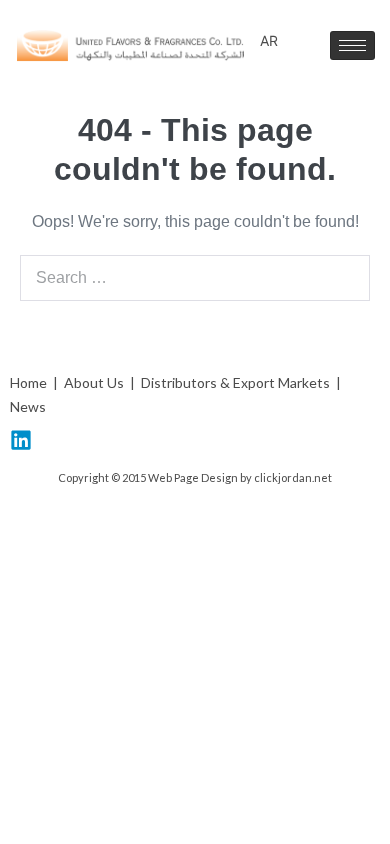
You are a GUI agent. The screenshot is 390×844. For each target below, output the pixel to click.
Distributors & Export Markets (235, 382)
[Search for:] (195, 277)
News (28, 406)
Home (28, 382)
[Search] (344, 278)
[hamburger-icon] (352, 45)
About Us (92, 382)
